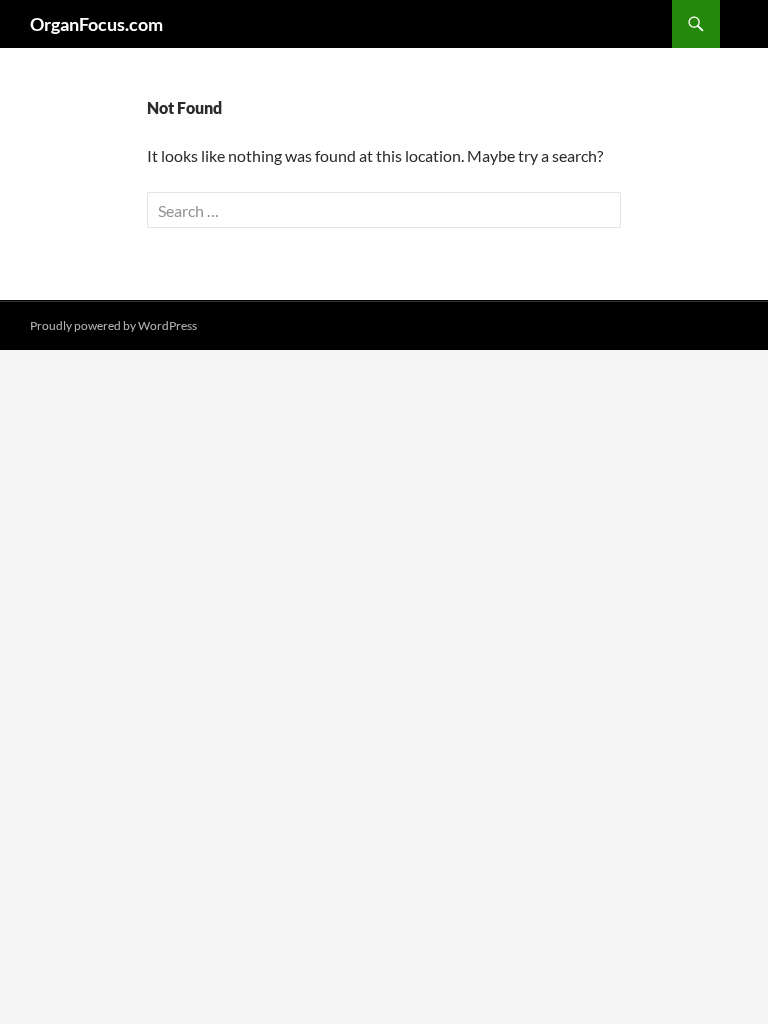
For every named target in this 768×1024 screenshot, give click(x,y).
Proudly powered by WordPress (113, 325)
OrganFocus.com (96, 24)
